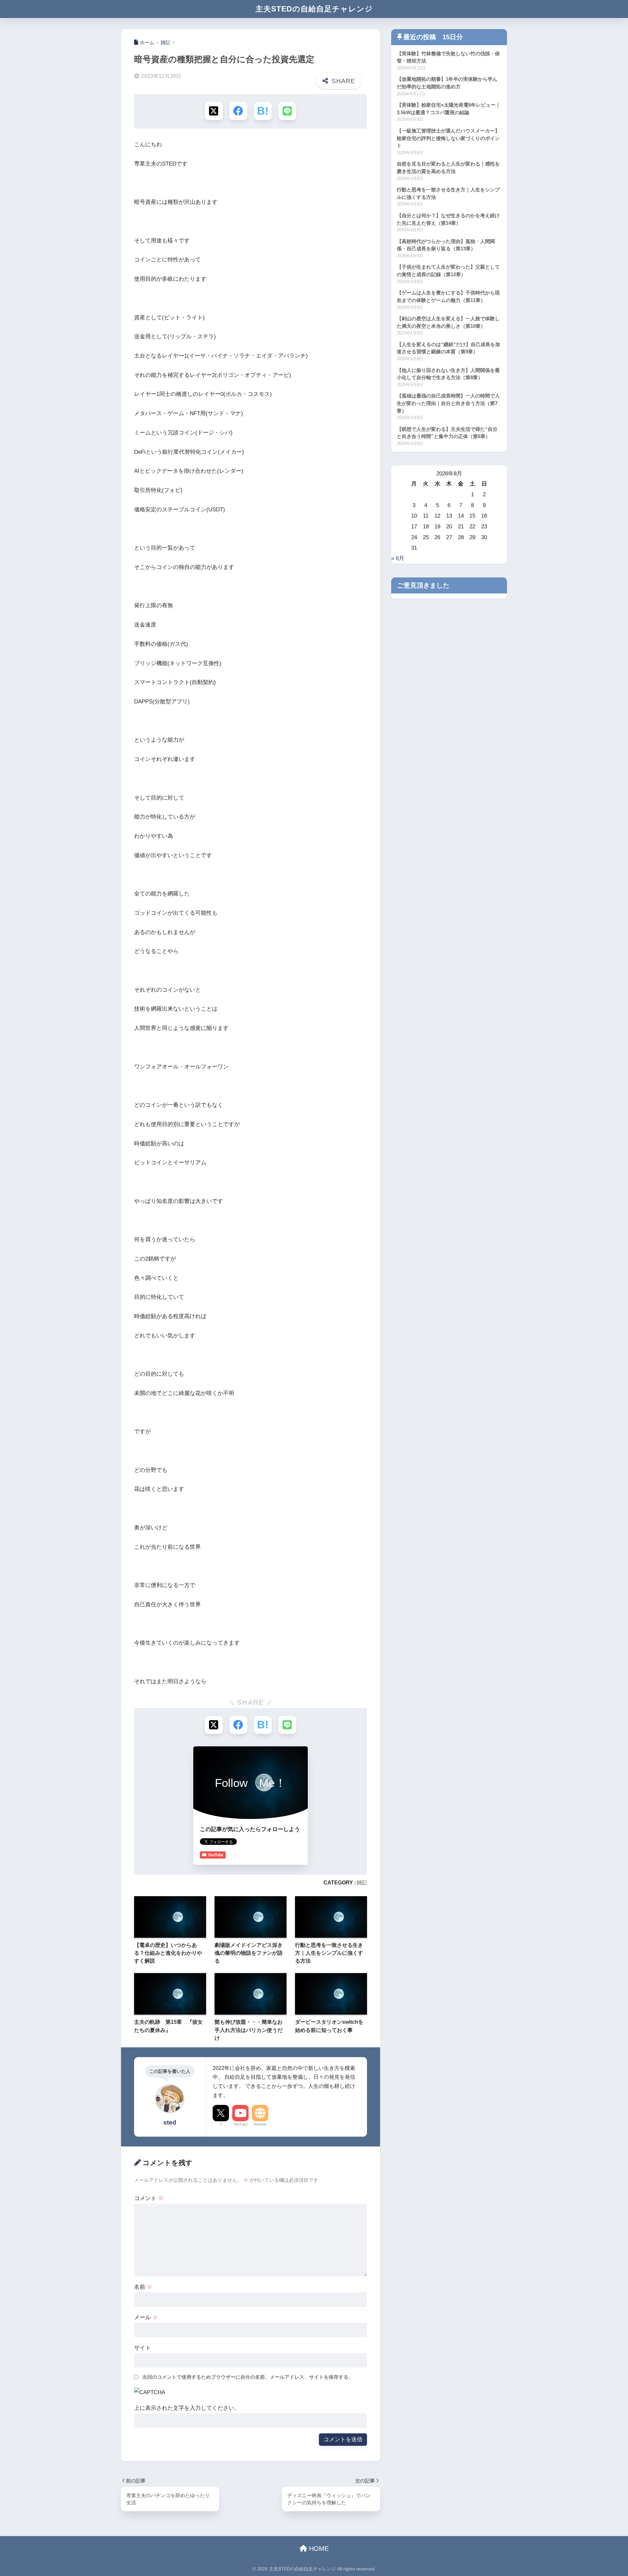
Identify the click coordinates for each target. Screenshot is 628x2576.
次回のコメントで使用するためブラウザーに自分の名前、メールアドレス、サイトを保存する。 (248, 2377)
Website (260, 2124)
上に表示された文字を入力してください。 (187, 2408)
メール (146, 2317)
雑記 (362, 1882)
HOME (318, 2549)
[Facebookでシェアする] (238, 111)
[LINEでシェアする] (287, 111)
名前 (143, 2287)
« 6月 (398, 558)
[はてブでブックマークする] (263, 111)
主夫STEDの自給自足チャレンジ (314, 9)
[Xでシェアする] (214, 111)
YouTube (241, 2124)
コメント (149, 2198)
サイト (142, 2348)
